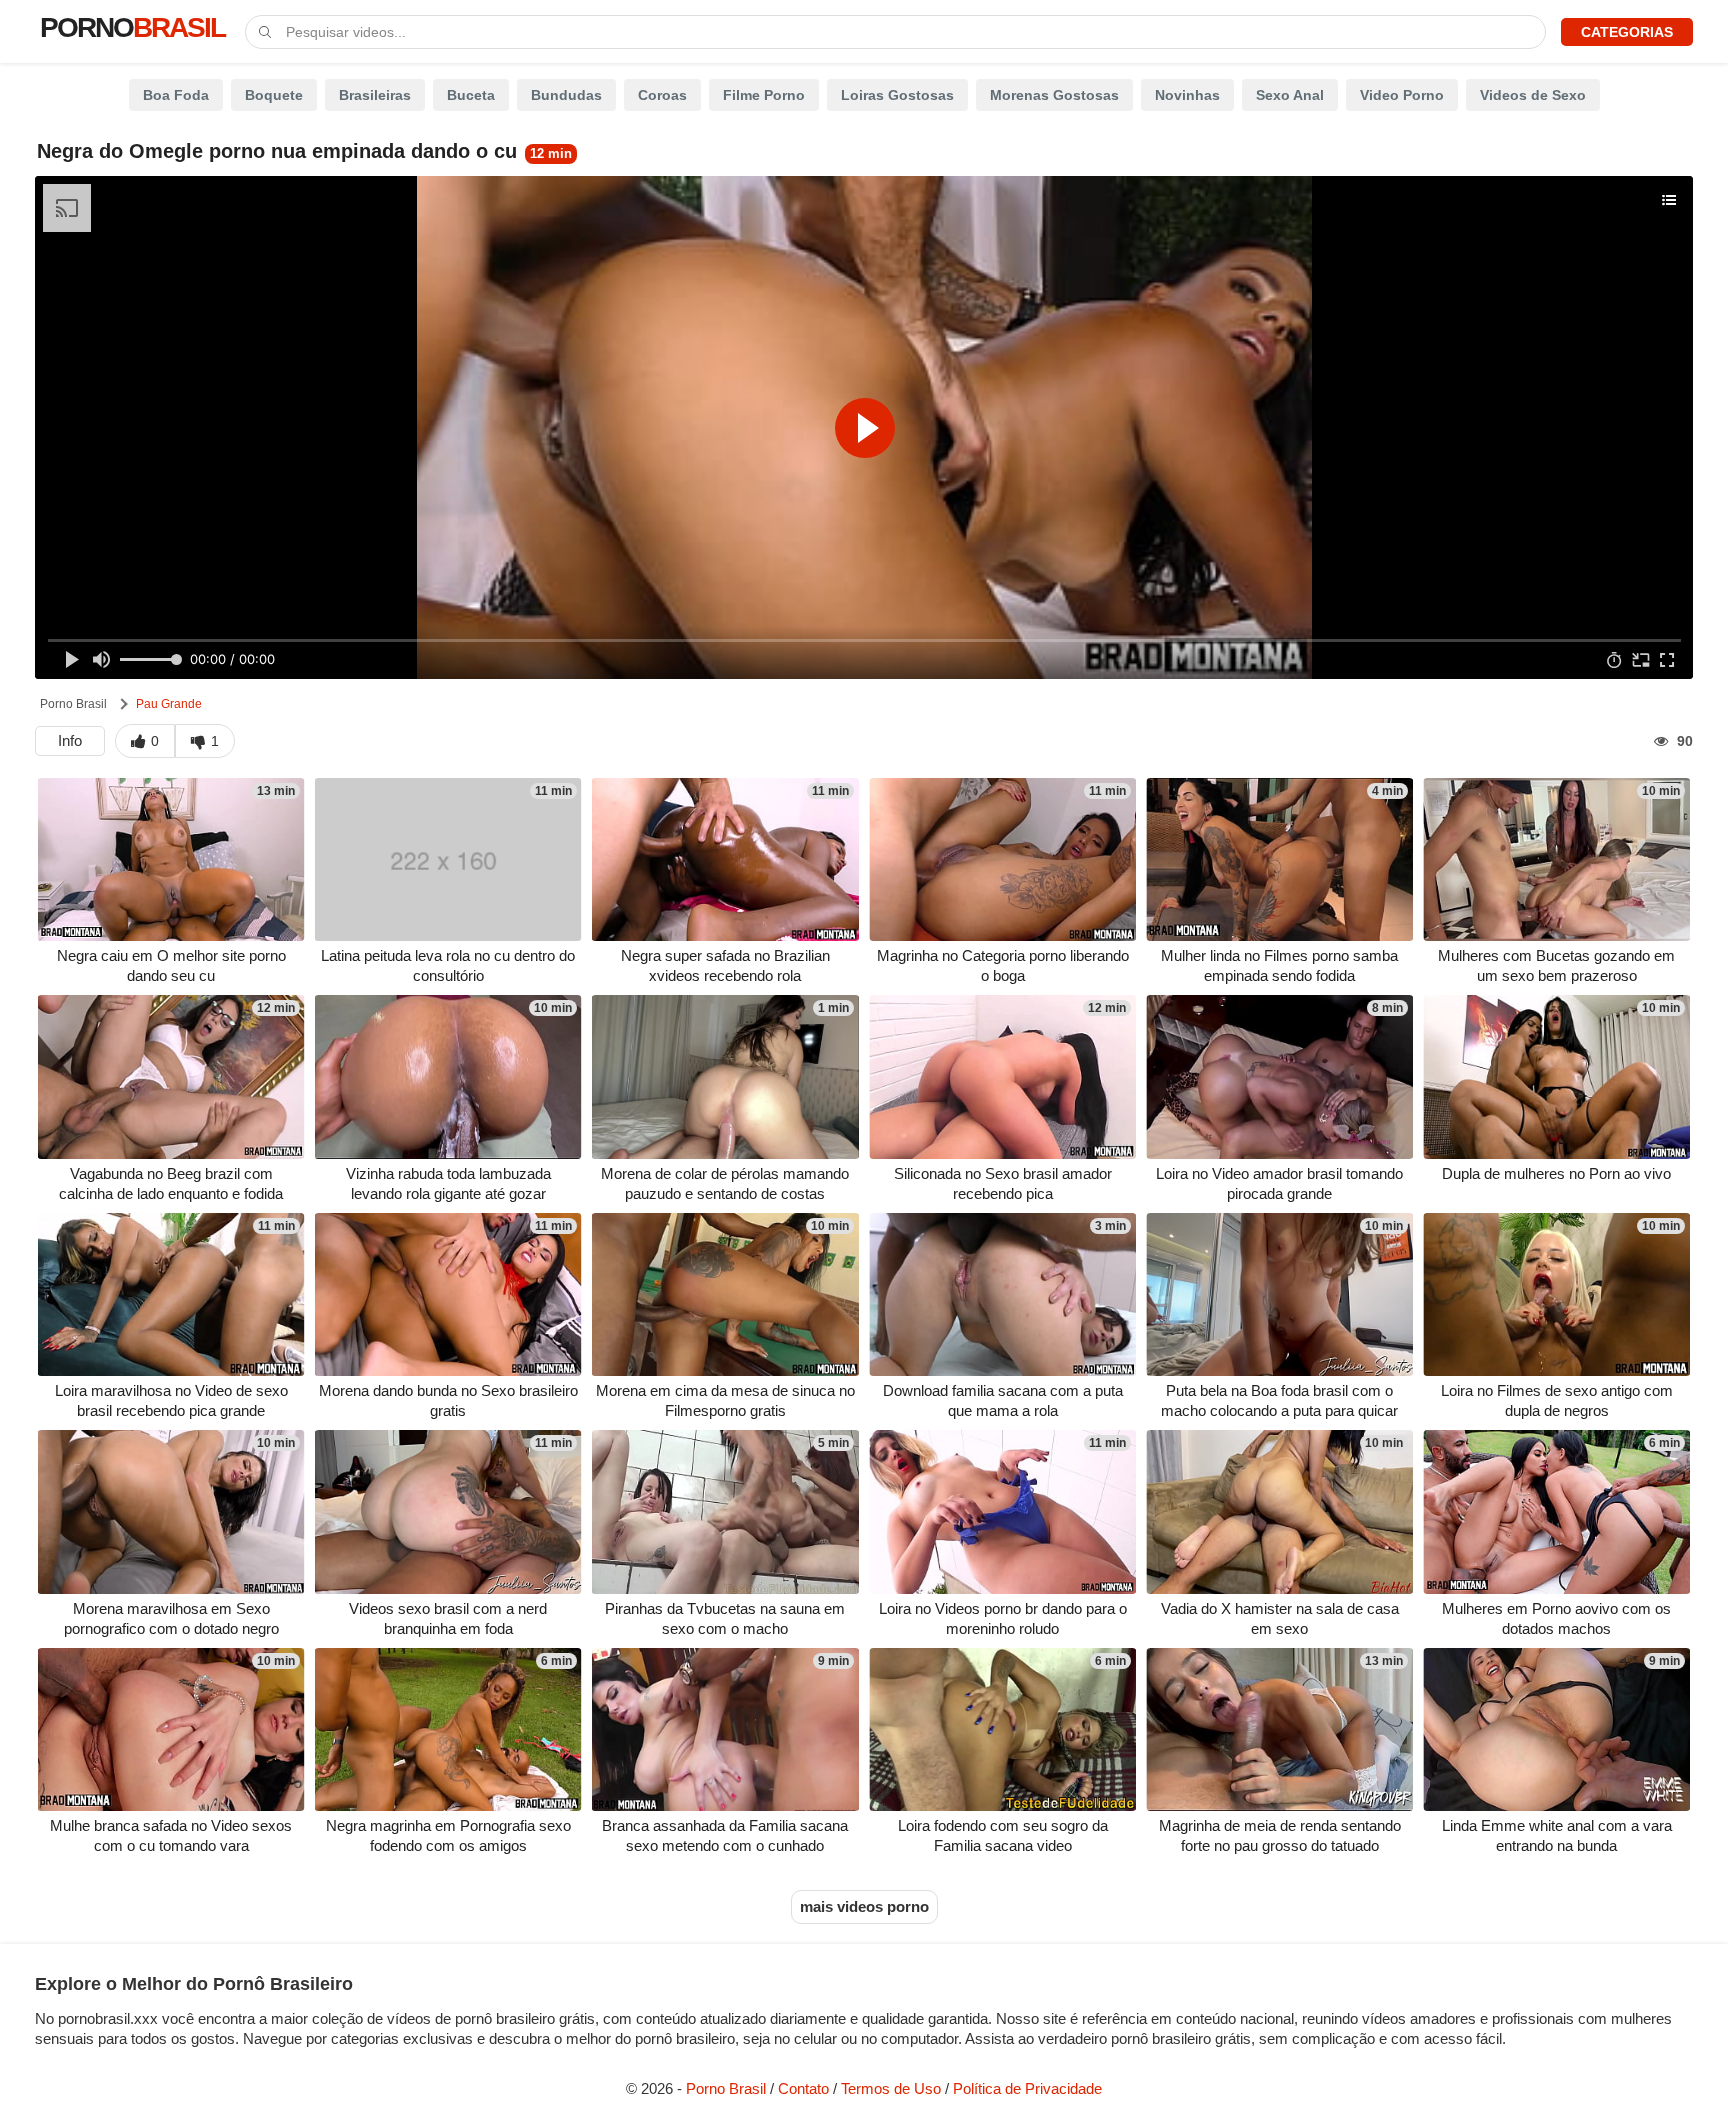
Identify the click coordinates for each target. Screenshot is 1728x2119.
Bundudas (566, 95)
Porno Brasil (73, 704)
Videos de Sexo (1533, 95)
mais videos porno (864, 1906)
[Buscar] (265, 30)
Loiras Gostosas (897, 95)
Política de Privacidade (1027, 2088)
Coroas (662, 95)
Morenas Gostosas (1054, 95)
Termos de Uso (891, 2088)
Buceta (471, 95)
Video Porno (1402, 95)
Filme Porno (764, 95)
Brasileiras (375, 95)
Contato (803, 2088)
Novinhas (1187, 95)
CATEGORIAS (1627, 32)
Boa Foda (176, 95)
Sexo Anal (1290, 95)
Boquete (274, 95)
